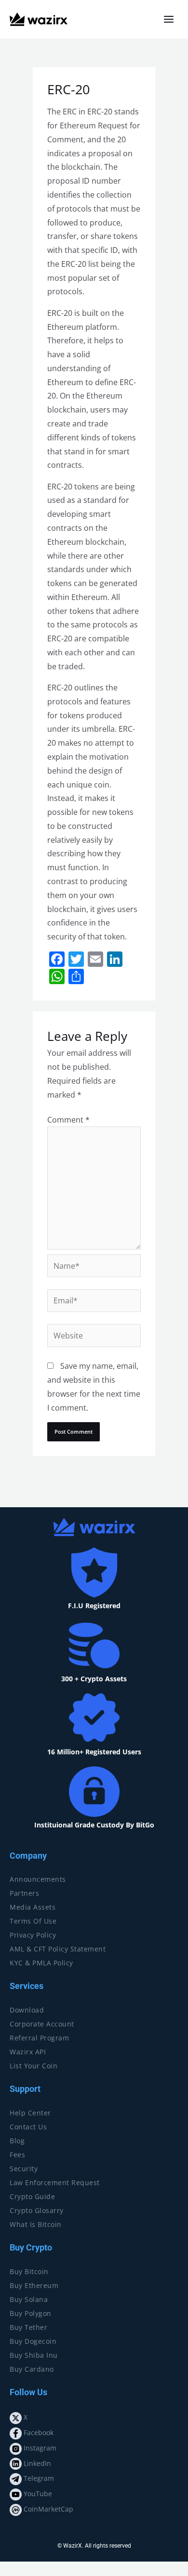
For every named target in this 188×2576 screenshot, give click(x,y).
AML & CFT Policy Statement (58, 1949)
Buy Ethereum (34, 2285)
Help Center (30, 2113)
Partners (24, 1893)
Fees (17, 2155)
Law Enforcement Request (55, 2182)
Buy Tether (28, 2327)
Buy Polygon (31, 2313)
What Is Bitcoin (36, 2224)
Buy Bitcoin (29, 2271)
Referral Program (39, 2038)
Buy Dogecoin (33, 2341)
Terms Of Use (33, 1921)
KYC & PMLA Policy (41, 1963)
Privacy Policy (33, 1935)
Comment (68, 1120)
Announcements (38, 1879)
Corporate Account (42, 2024)
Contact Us (28, 2127)
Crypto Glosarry (37, 2210)
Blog (17, 2141)
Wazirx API (28, 2052)
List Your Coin (34, 2066)
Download (27, 2010)
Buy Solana (29, 2299)
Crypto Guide (32, 2196)
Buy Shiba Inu (34, 2355)
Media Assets (33, 1907)
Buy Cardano (32, 2369)
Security (24, 2169)
